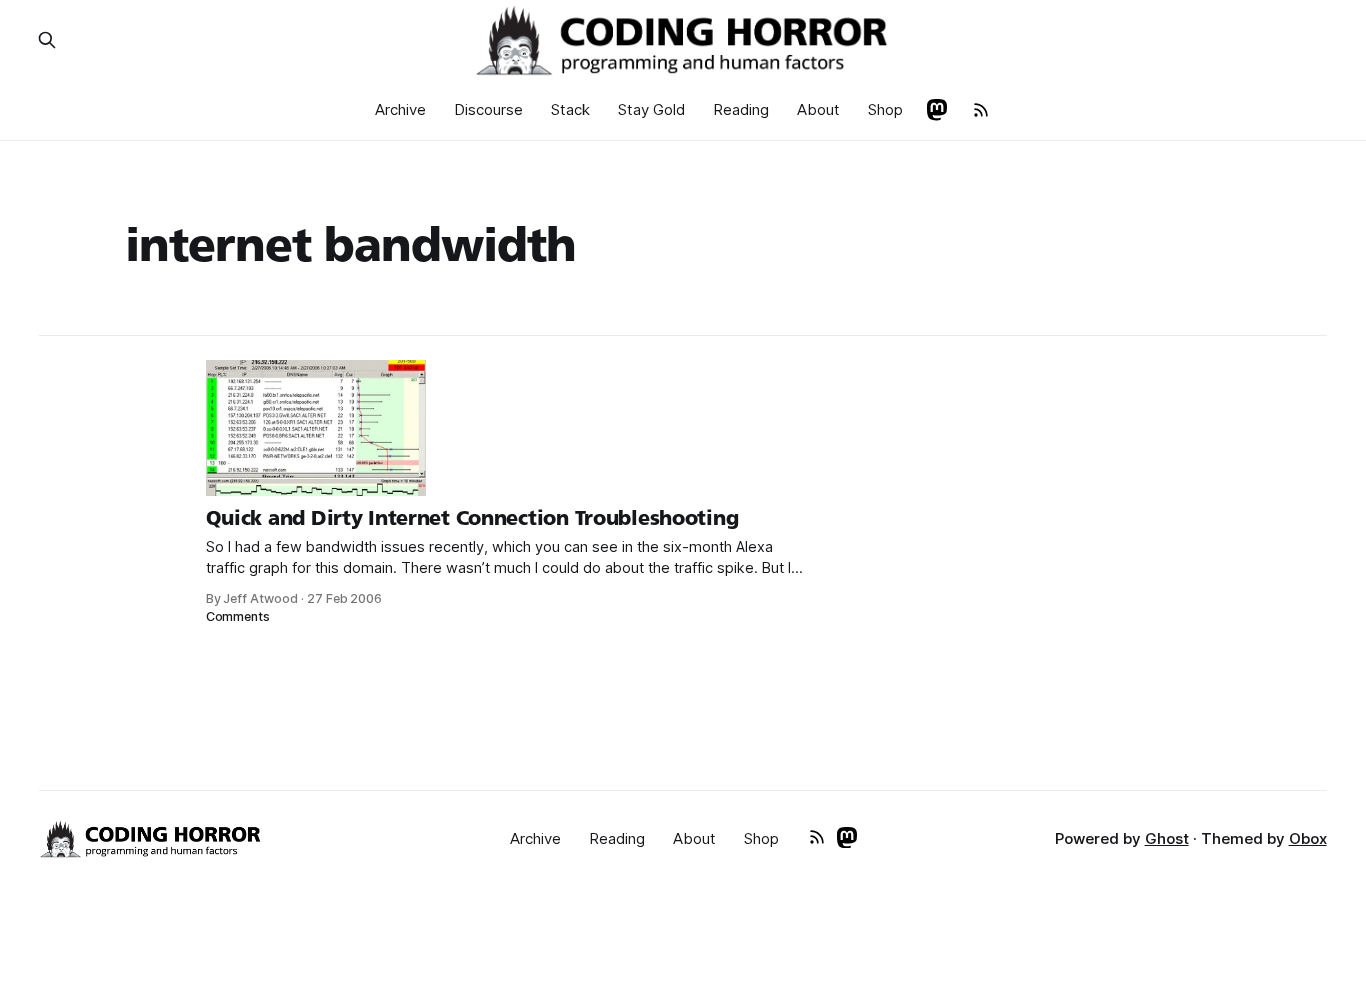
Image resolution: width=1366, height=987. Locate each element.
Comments (238, 616)
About (818, 109)
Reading (741, 109)
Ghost (1167, 838)
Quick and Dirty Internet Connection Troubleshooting (472, 518)
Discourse (488, 109)
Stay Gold (651, 109)
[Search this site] (47, 40)
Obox (1308, 838)
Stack (570, 109)
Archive (400, 109)
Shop (885, 109)
